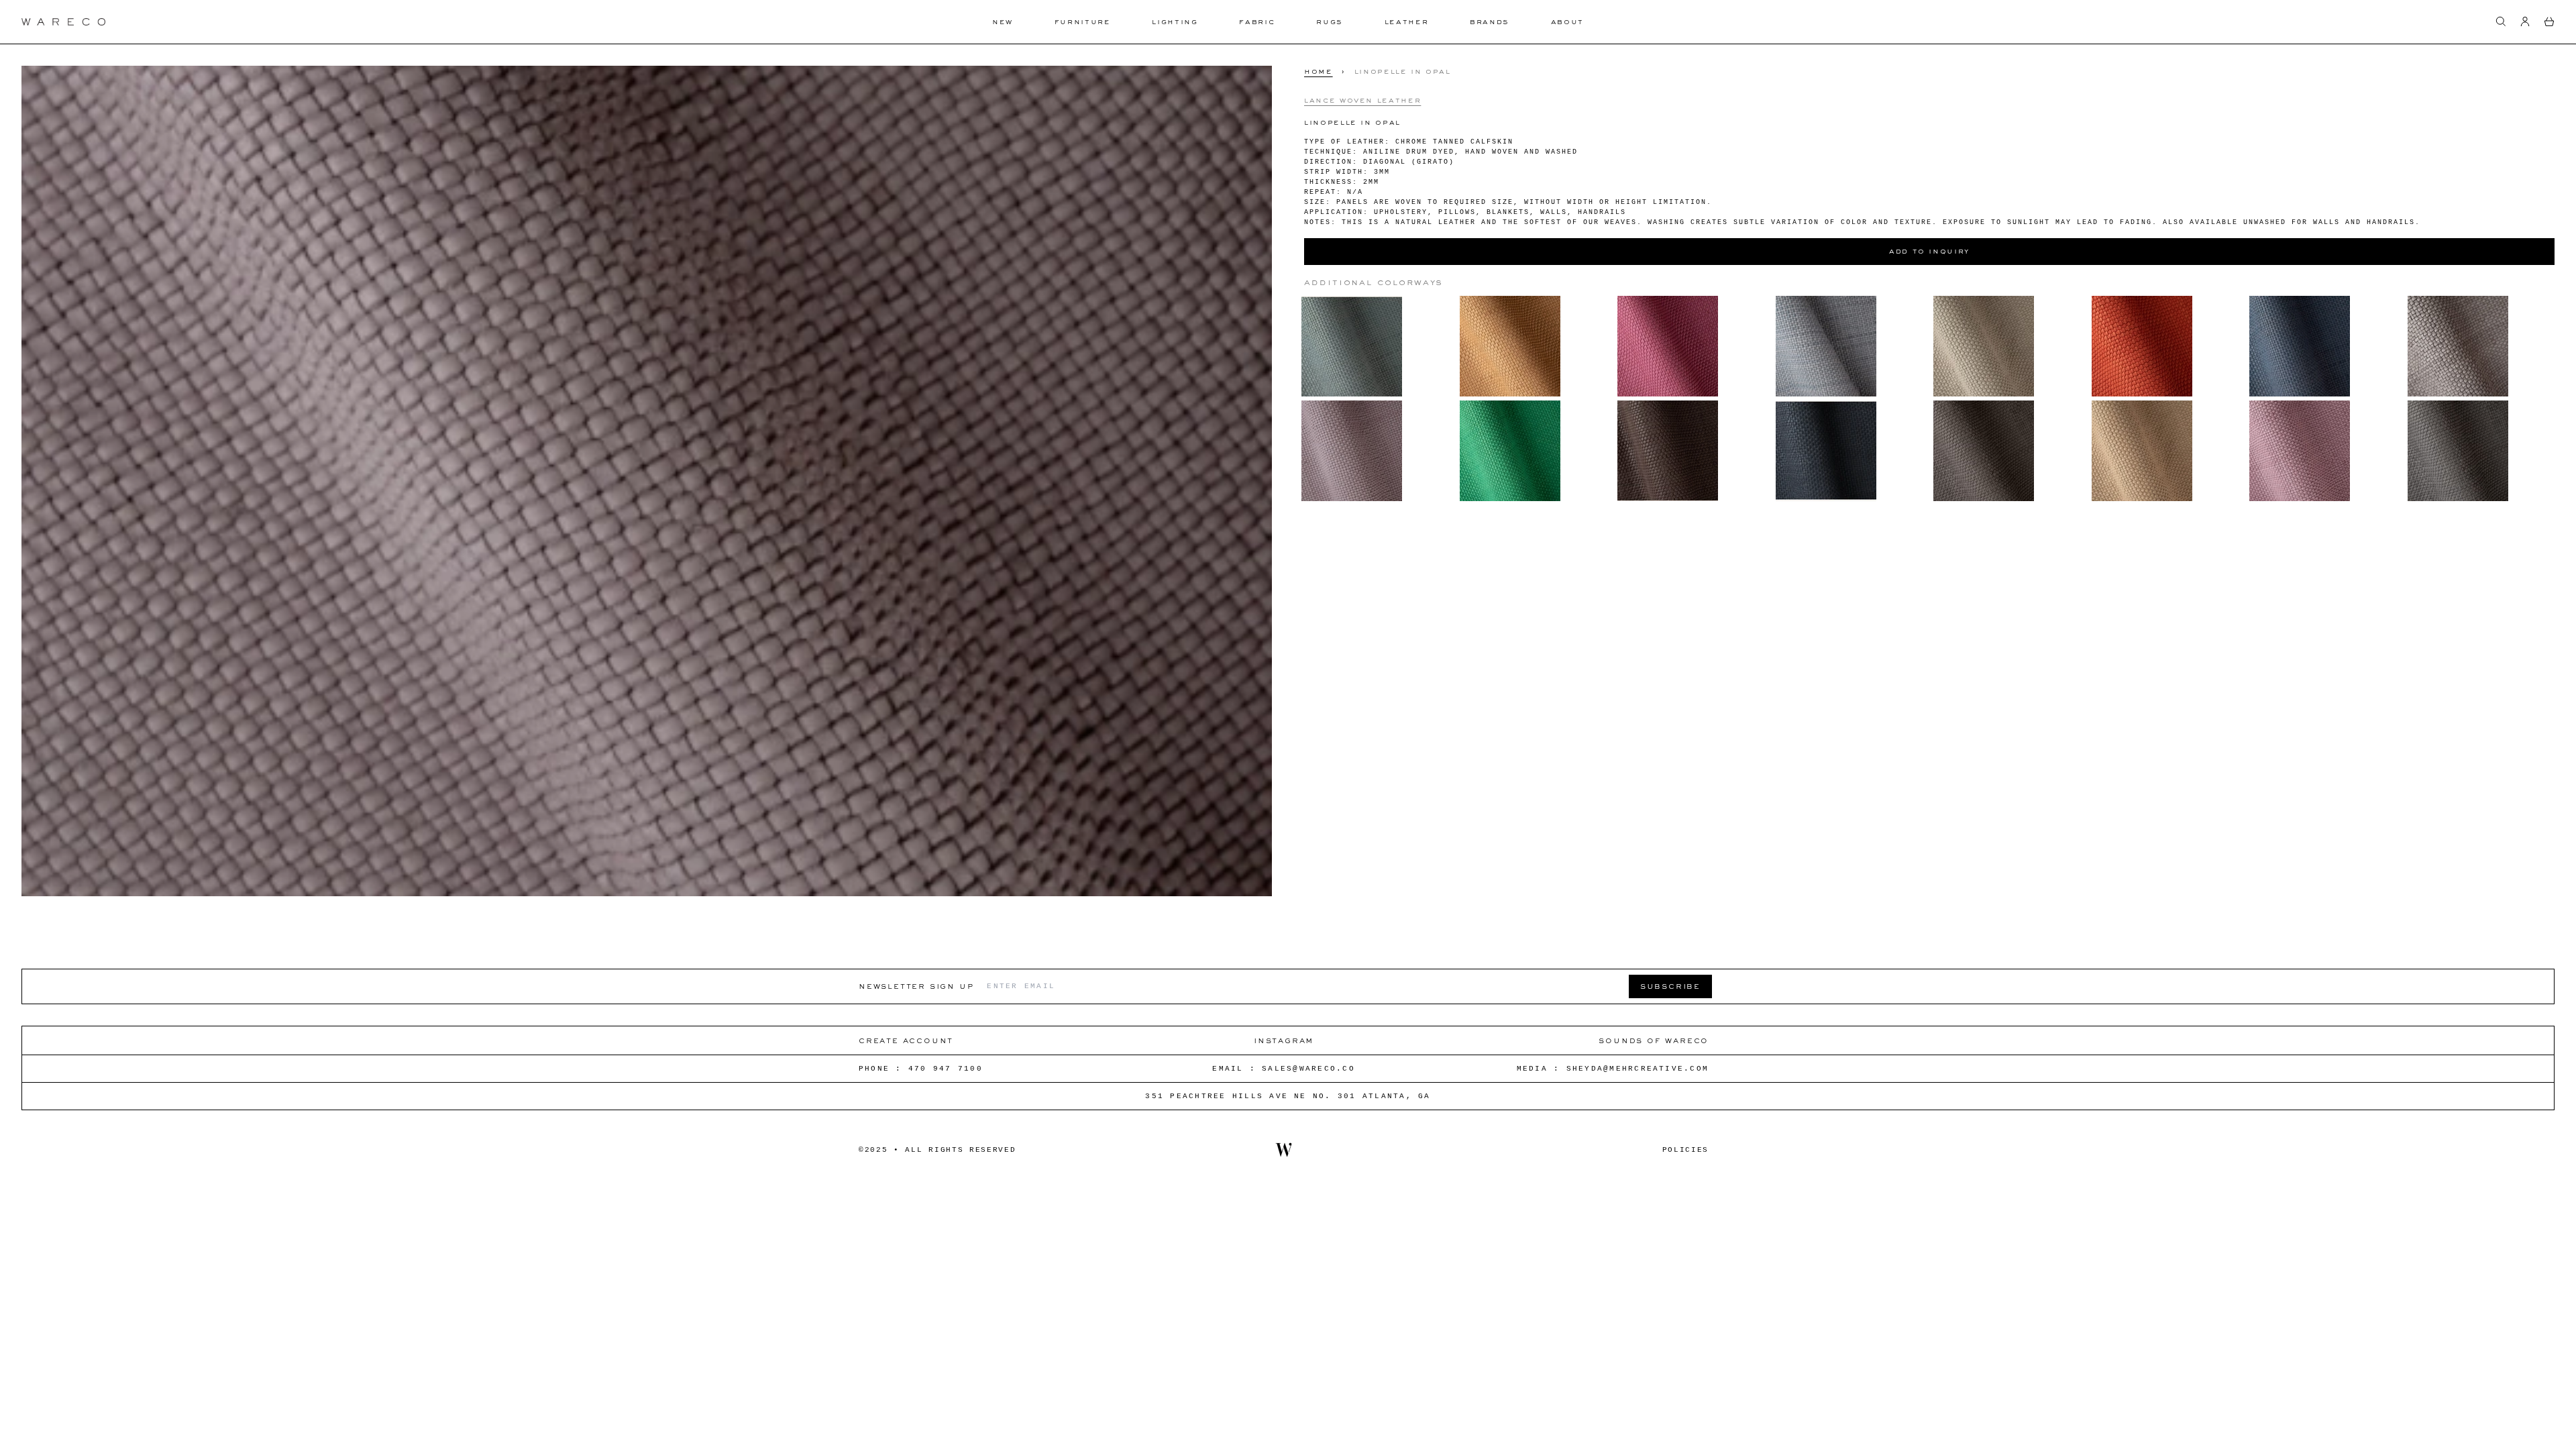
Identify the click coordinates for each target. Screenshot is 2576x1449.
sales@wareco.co (1308, 1069)
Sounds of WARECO (1654, 1040)
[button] (2501, 21)
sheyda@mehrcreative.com (1638, 1069)
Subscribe (1670, 986)
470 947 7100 (946, 1069)
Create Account (906, 1040)
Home (1319, 71)
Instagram (1284, 1040)
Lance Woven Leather (1362, 100)
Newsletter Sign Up (916, 986)
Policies (1685, 1150)
